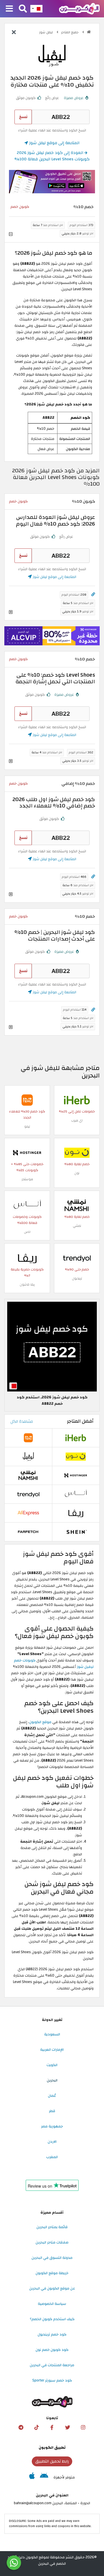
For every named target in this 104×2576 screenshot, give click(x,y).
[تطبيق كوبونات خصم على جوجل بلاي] (44, 2477)
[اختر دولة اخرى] (36, 9)
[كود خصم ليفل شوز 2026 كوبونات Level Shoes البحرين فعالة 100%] (28, 1456)
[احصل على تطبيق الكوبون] (52, 182)
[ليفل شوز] (52, 55)
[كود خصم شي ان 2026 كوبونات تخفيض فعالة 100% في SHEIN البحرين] (76, 1532)
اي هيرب (77, 1120)
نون (77, 1173)
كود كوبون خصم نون (52, 2350)
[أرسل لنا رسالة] (14, 2563)
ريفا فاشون (27, 1285)
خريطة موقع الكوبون (52, 2273)
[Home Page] (79, 8)
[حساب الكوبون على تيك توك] (36, 2428)
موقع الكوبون (40, 1722)
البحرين (52, 2080)
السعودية (52, 2034)
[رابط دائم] (93, 595)
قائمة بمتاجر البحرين (52, 2227)
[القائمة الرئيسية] (9, 9)
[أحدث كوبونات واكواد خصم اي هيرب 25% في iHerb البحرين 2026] (77, 1100)
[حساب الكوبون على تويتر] (68, 2428)
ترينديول (77, 1278)
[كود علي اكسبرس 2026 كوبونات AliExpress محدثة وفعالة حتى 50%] (28, 1513)
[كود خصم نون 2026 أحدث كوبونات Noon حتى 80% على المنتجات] (77, 1152)
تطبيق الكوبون (52, 2448)
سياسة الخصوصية (52, 2304)
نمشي (77, 1226)
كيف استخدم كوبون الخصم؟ (52, 2319)
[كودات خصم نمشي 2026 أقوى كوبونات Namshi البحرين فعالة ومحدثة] (77, 1205)
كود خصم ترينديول (52, 2334)
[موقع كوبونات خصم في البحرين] (89, 32)
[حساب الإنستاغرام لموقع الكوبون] (83, 2428)
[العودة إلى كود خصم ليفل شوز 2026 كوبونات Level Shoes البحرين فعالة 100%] (14, 33)
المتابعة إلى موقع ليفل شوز (54, 143)
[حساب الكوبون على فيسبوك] (52, 2428)
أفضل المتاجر (80, 1421)
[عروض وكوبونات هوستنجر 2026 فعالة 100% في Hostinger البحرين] (27, 1152)
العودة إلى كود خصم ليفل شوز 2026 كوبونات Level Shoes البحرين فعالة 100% (52, 156)
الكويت (52, 2065)
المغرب (52, 2157)
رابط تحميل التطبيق (52, 2461)
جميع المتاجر (70, 32)
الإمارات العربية (52, 2050)
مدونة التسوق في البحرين (52, 2258)
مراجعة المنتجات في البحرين (52, 2365)
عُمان (52, 2096)
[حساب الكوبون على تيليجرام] (21, 2428)
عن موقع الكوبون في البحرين (52, 2288)
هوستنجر (27, 1179)
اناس (27, 1232)
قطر (52, 2111)
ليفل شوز (47, 32)
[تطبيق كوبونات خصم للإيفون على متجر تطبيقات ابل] (32, 2477)
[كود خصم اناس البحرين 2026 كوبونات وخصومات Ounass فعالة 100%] (27, 1205)
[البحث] (23, 9)
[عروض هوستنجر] (52, 636)
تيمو (27, 1127)
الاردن (52, 2142)
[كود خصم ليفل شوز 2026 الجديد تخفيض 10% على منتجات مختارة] (52, 1346)
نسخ (23, 117)
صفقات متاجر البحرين (52, 2242)
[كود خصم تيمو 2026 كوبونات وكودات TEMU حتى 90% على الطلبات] (27, 1100)
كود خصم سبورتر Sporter (52, 2380)
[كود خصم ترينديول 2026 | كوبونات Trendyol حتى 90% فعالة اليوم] (77, 1258)
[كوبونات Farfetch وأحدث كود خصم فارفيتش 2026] (28, 1532)
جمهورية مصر (52, 2126)
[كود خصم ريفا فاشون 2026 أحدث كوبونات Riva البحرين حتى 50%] (27, 1258)
